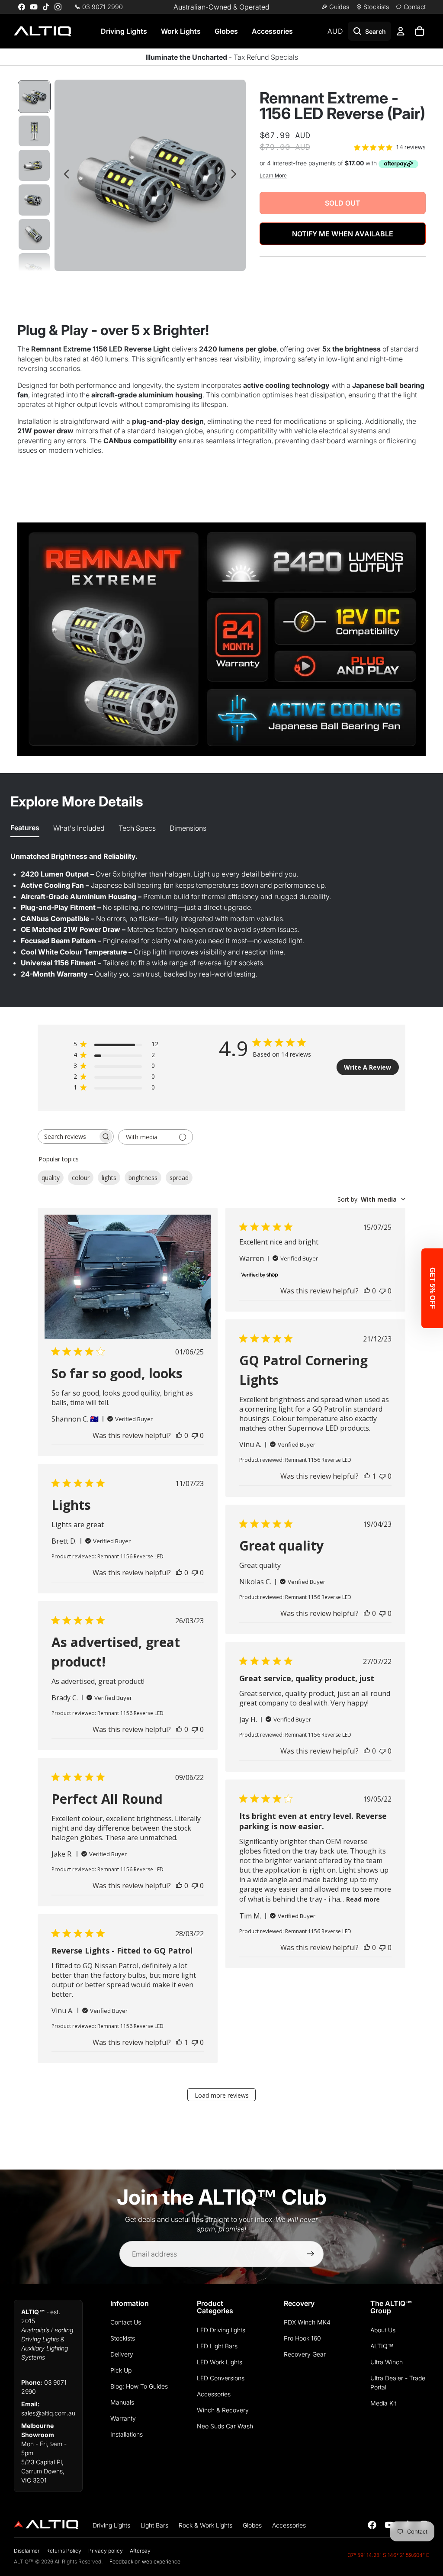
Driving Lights (124, 31)
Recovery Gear (305, 2354)
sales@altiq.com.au (48, 2413)
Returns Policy (64, 2551)
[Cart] (420, 31)
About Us (383, 2330)
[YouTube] (34, 7)
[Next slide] (236, 175)
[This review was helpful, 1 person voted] (367, 1476)
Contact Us (126, 2322)
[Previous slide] (64, 175)
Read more (363, 1899)
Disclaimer (27, 2551)
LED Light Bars (217, 2346)
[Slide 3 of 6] (34, 165)
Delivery (122, 2354)
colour (81, 1178)
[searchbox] (68, 1136)
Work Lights (181, 31)
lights (109, 1178)
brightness (143, 1178)
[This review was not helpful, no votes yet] (195, 1435)
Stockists (123, 2338)
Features (25, 828)
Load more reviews (222, 2095)
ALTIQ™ (382, 2346)
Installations (127, 2434)
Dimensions (188, 828)
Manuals (122, 2402)
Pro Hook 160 (302, 2338)
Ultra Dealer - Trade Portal (398, 2383)
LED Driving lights (221, 2330)
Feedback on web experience (145, 2561)
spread (179, 1178)
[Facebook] (22, 7)
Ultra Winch (387, 2362)
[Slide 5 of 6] (34, 235)
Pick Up (121, 2370)
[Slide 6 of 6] (34, 269)
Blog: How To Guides (139, 2386)
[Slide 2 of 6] (34, 131)
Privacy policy (106, 2551)
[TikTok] (46, 7)
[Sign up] (311, 2254)
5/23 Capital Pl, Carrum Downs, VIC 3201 (43, 2471)
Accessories (272, 31)
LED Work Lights (220, 2362)
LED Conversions (221, 2378)
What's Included (79, 828)
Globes (226, 31)
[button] (432, 1288)
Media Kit (383, 2403)
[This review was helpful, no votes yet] (179, 1435)
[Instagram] (58, 7)
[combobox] (371, 1199)
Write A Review (368, 1067)
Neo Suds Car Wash (225, 2426)
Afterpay (140, 2551)
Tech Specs (137, 828)
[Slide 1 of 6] (34, 97)
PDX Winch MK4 (307, 2322)
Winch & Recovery (223, 2410)
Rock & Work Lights (205, 2525)
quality (51, 1178)
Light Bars (154, 2525)
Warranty (123, 2418)
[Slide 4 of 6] (34, 200)
